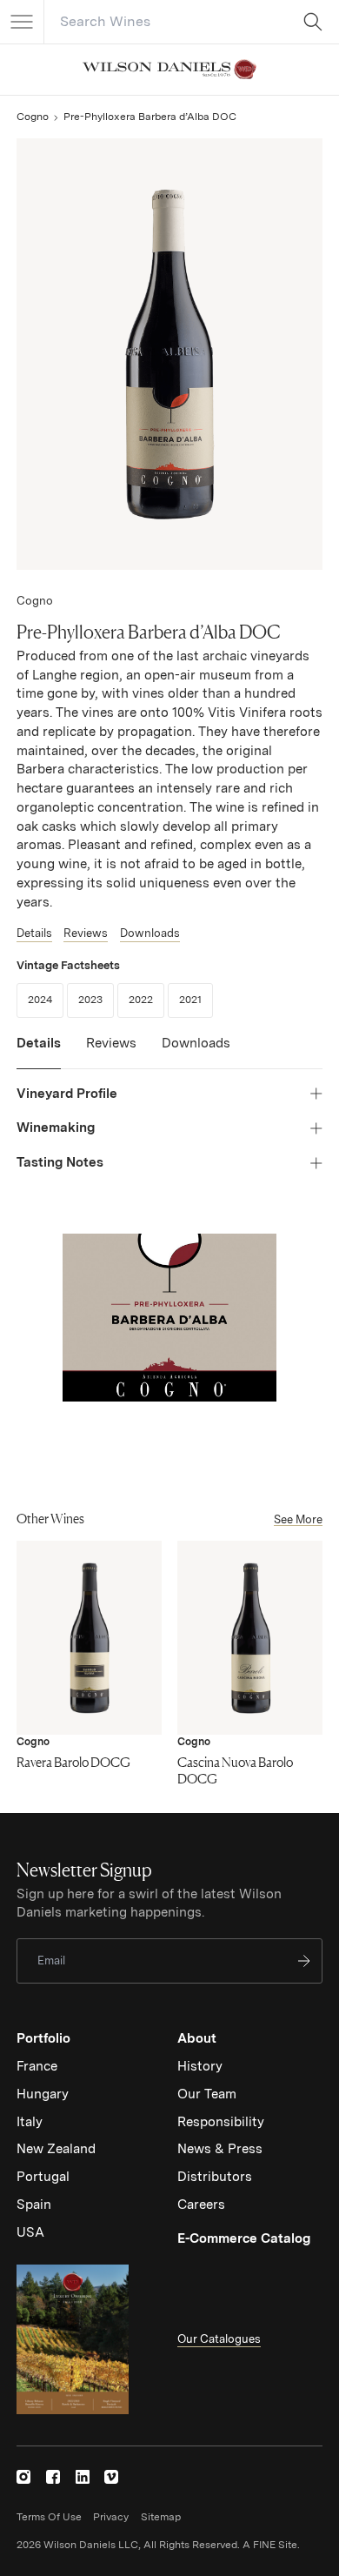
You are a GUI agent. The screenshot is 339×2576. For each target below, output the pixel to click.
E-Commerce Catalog (244, 2238)
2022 (146, 999)
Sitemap (161, 2517)
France (37, 2066)
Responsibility (221, 2122)
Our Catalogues (219, 2339)
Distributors (215, 2177)
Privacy (111, 2517)
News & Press (220, 2149)
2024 (46, 999)
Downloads (150, 933)
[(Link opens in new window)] (23, 2477)
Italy (30, 2122)
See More (298, 1519)
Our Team (207, 2094)
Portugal (43, 2177)
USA (30, 2232)
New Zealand (56, 2149)
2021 (196, 999)
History (200, 2066)
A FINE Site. (271, 2545)
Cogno (33, 117)
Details (34, 933)
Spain (34, 2205)
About (197, 2038)
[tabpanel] (169, 1129)
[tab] (39, 1052)
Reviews (86, 933)
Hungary (43, 2094)
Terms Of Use (49, 2517)
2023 (96, 999)
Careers (201, 2205)
